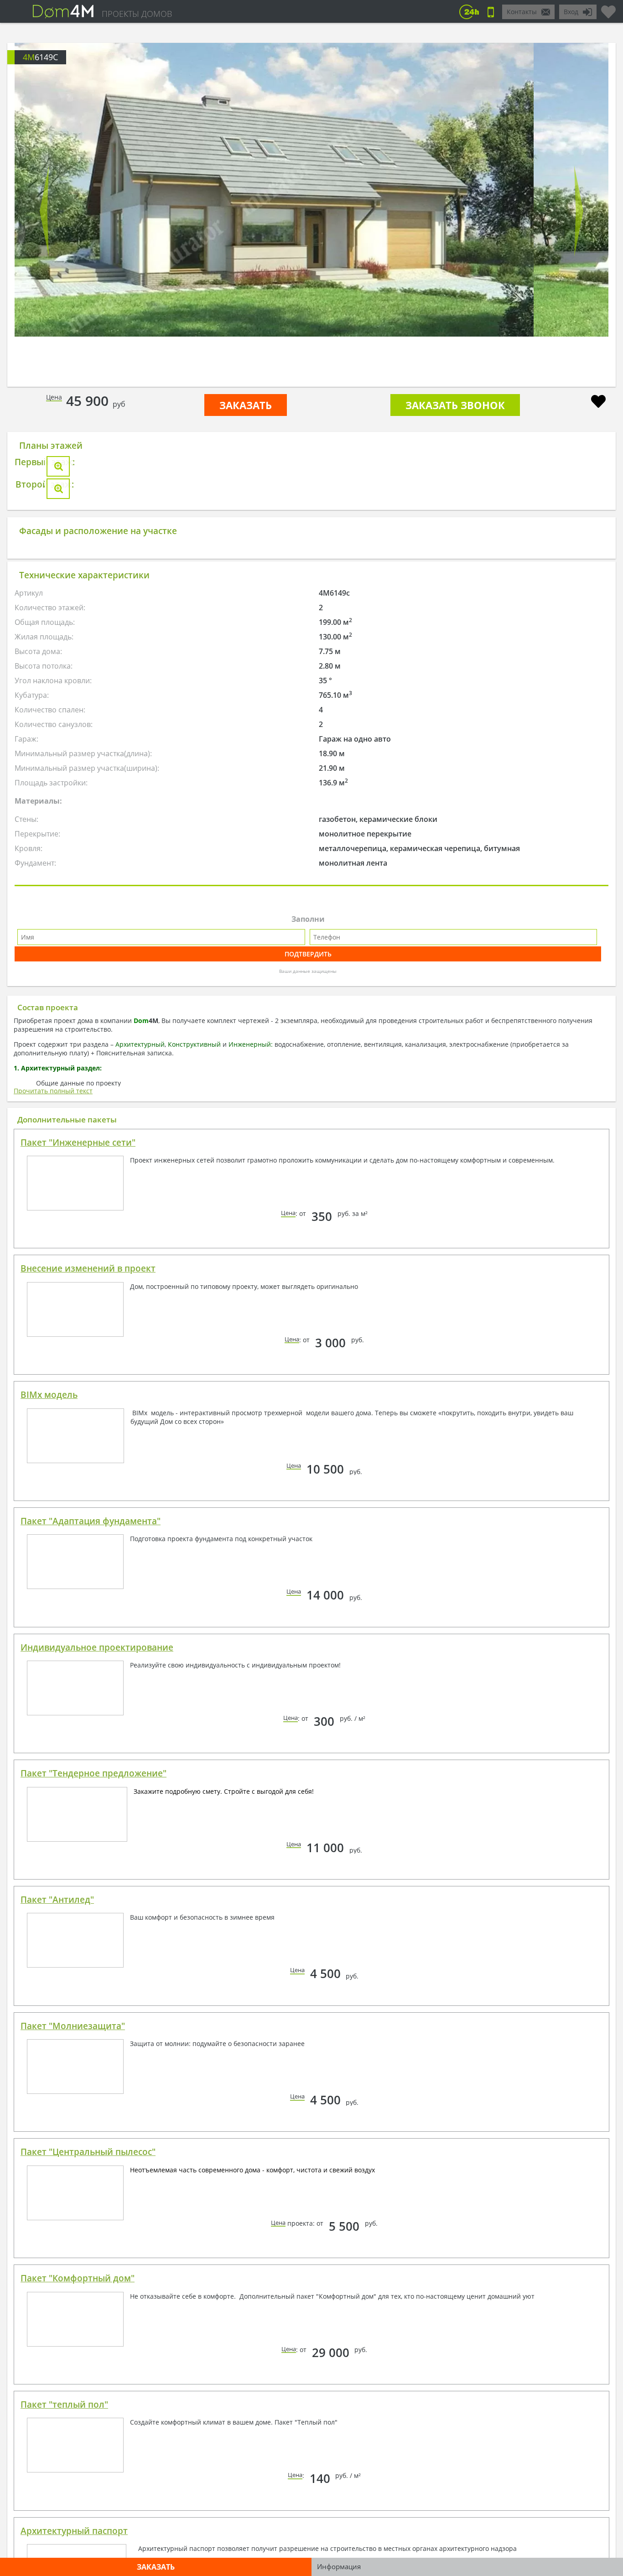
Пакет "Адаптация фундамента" (91, 1836)
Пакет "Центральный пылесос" (88, 2467)
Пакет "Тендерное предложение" (93, 2088)
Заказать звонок (455, 405)
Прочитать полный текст (53, 1405)
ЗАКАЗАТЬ (246, 405)
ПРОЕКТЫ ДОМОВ (137, 14)
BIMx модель (49, 1709)
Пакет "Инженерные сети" (78, 1457)
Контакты (522, 12)
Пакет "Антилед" (57, 2214)
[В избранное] (598, 402)
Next (579, 211)
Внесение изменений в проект (88, 1583)
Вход (571, 12)
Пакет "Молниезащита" (73, 2341)
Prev (44, 211)
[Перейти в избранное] (608, 8)
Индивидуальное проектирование (97, 1962)
